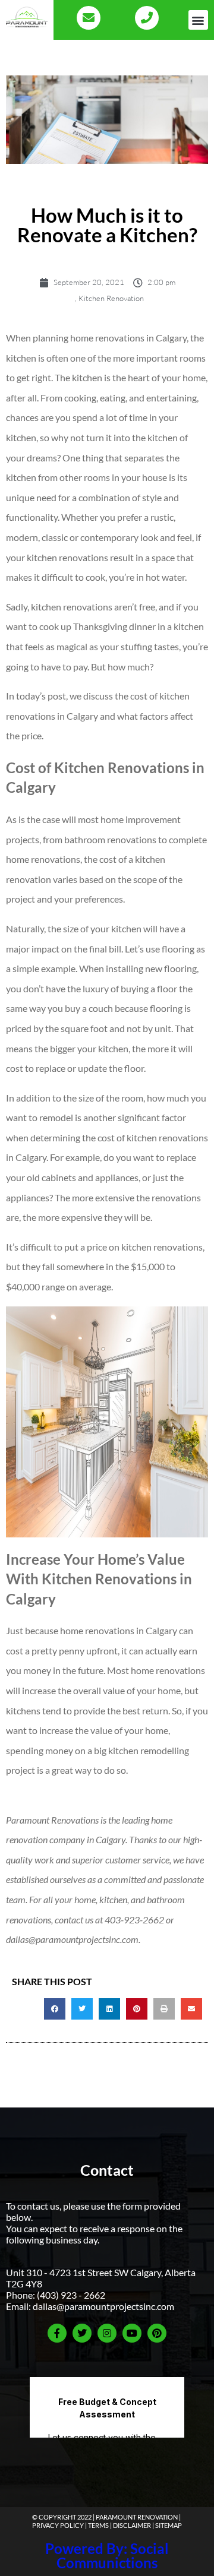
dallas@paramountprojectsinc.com (103, 2306)
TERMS (98, 2525)
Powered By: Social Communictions (107, 2556)
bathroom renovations (110, 839)
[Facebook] (57, 2333)
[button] (198, 20)
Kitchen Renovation (111, 298)
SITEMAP (169, 2525)
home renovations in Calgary (128, 338)
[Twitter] (82, 2333)
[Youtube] (132, 2333)
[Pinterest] (157, 2333)
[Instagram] (107, 2333)
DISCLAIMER (132, 2525)
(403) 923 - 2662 (71, 2295)
